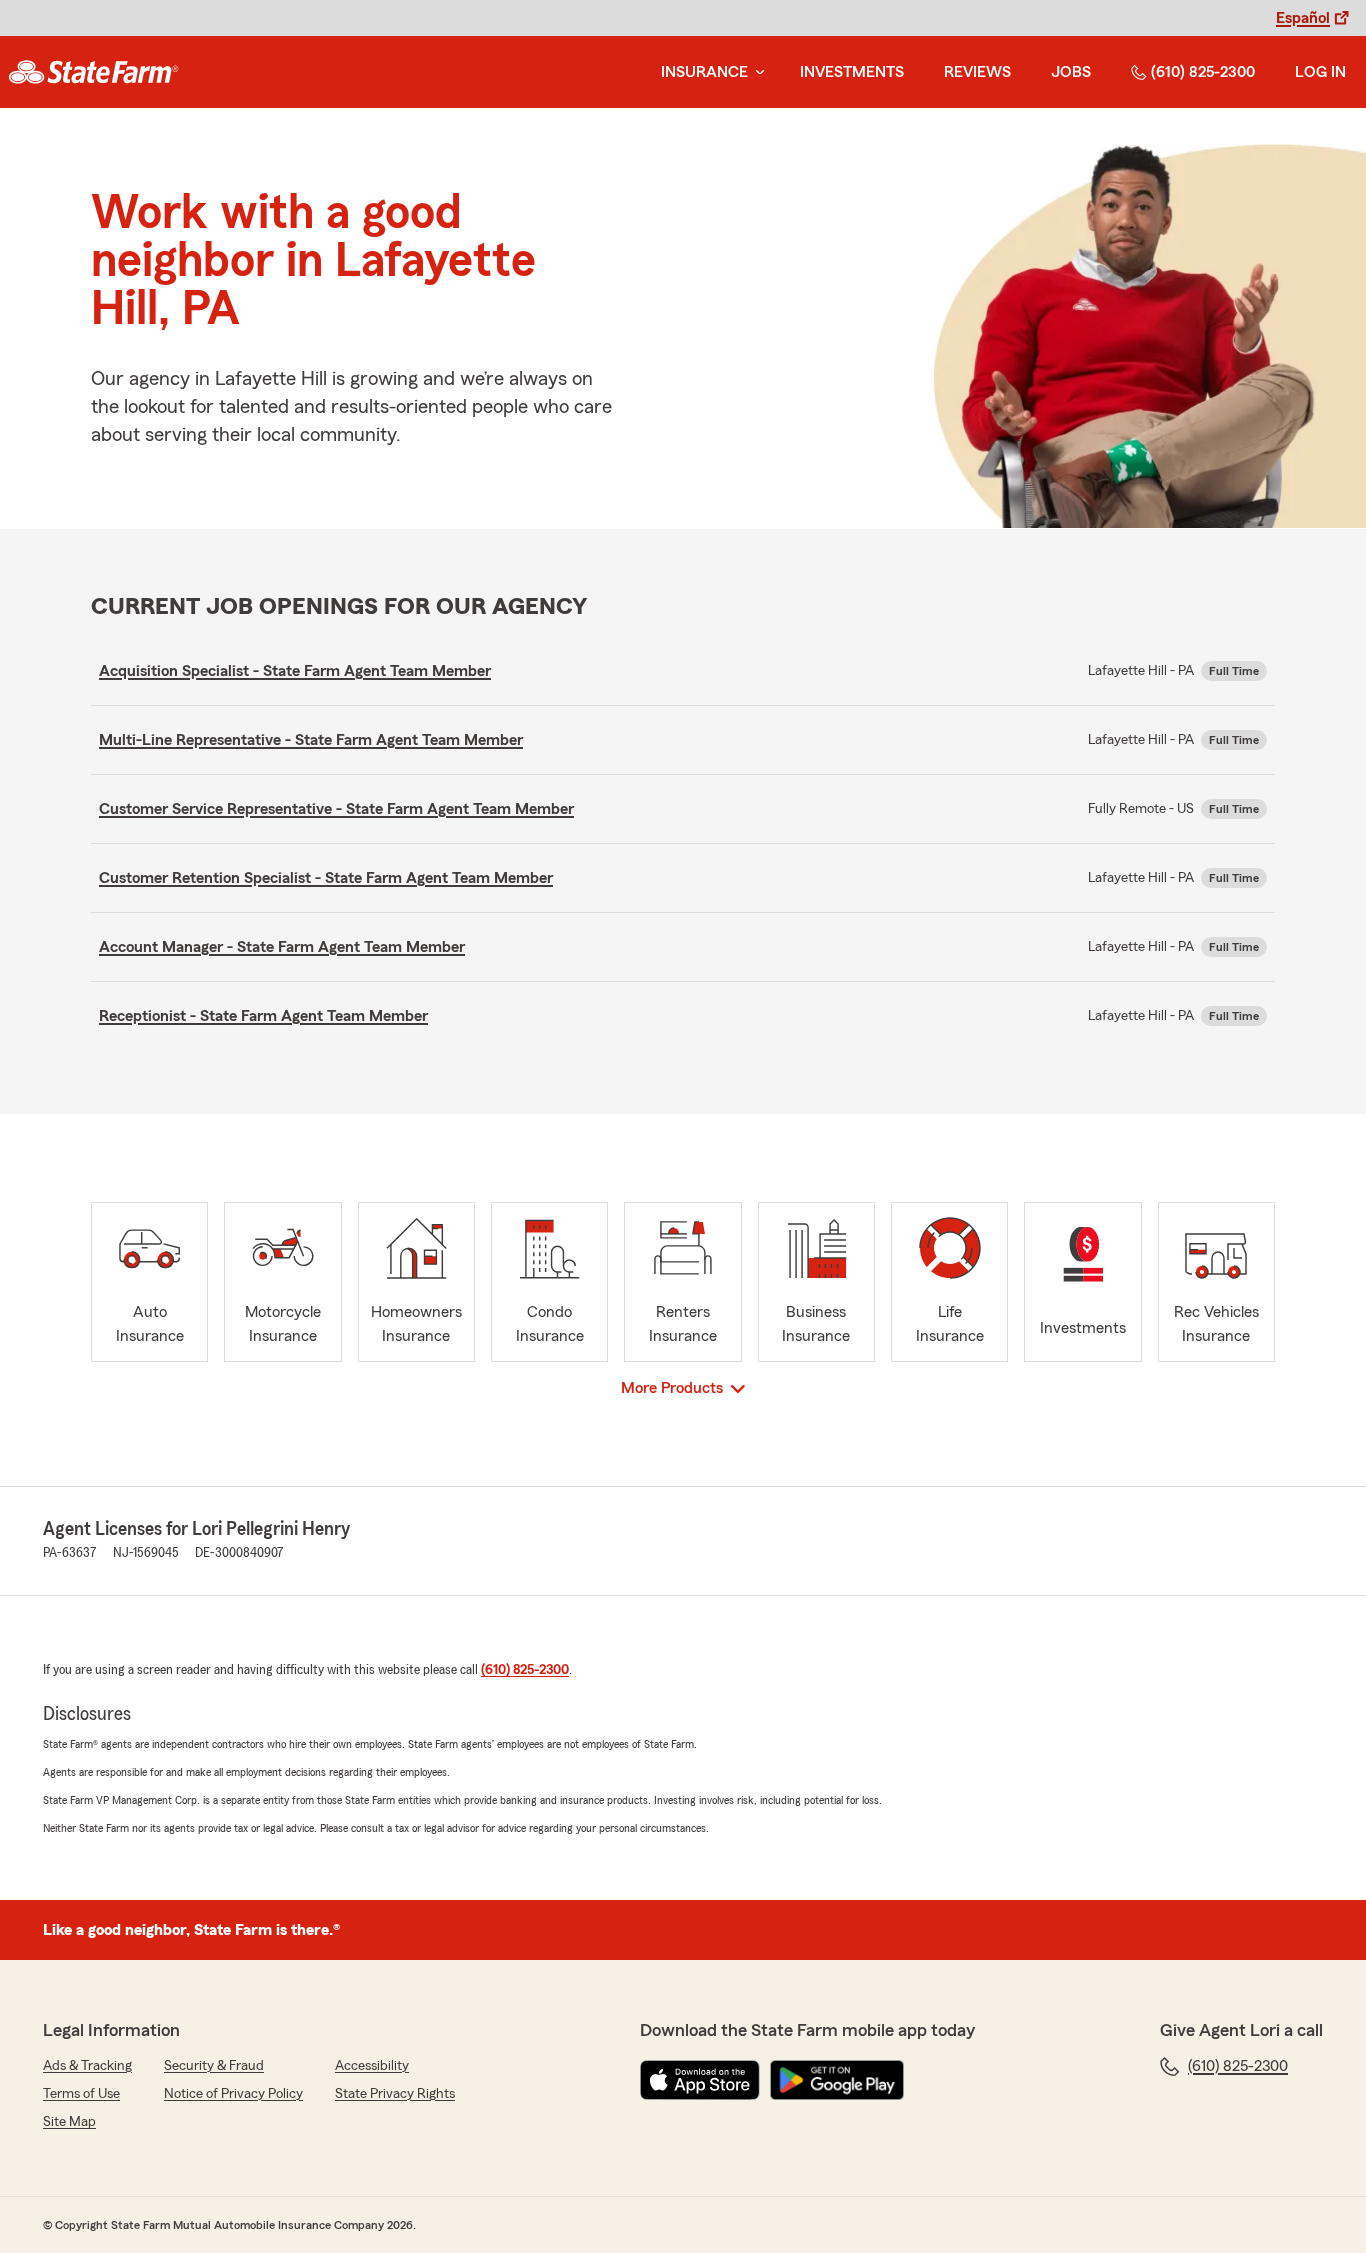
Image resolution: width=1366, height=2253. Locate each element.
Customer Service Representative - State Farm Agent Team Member (336, 809)
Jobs (1071, 72)
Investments (852, 72)
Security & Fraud (214, 2066)
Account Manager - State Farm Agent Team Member (282, 947)
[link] (93, 72)
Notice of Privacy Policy (233, 2094)
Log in (1320, 72)
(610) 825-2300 (1203, 72)
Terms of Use (81, 2094)
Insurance (704, 72)
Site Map (69, 2122)
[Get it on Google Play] (837, 2080)
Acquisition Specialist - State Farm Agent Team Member (295, 671)
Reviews (977, 72)
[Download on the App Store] (700, 2080)
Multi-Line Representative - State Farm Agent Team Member (311, 740)
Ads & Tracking (87, 2066)
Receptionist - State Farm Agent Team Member (263, 1016)
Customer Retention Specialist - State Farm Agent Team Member (326, 878)
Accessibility (372, 2066)
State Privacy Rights (395, 2094)
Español (1303, 18)
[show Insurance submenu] (756, 72)
